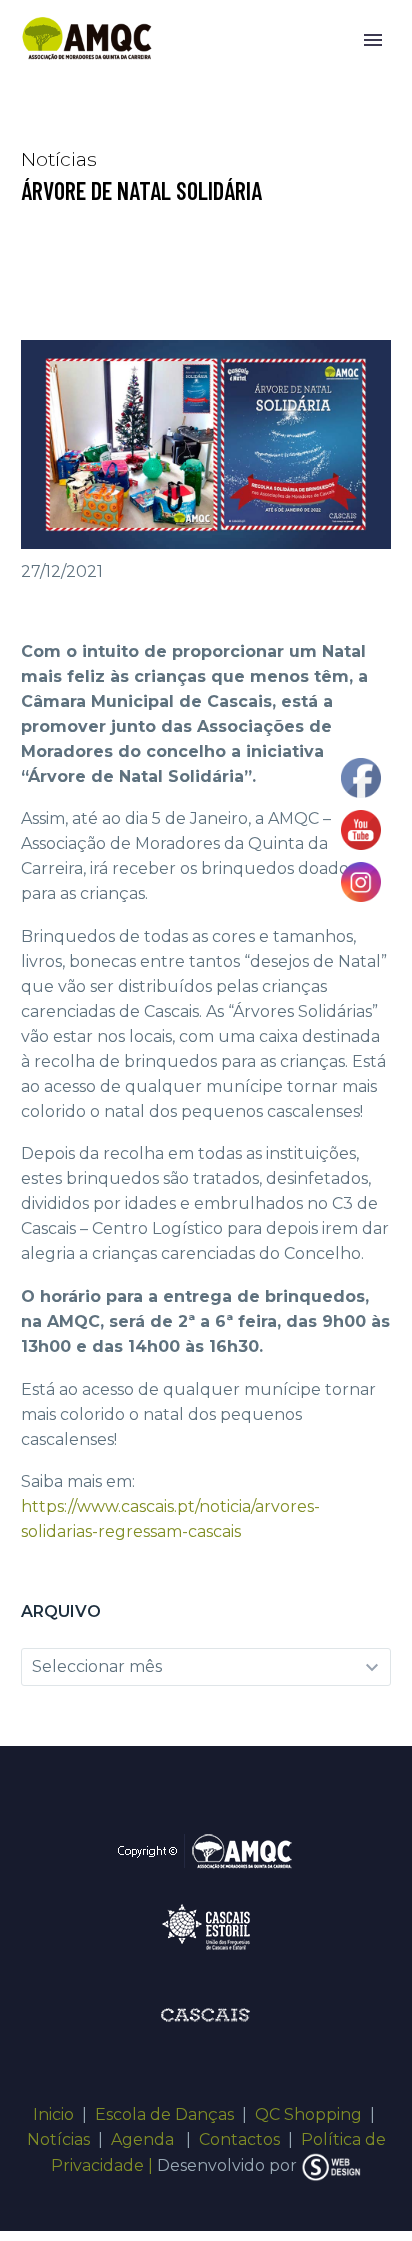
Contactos (239, 2139)
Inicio (53, 2114)
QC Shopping (308, 2114)
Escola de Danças (164, 2114)
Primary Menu (373, 40)
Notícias (58, 2139)
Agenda (144, 2139)
